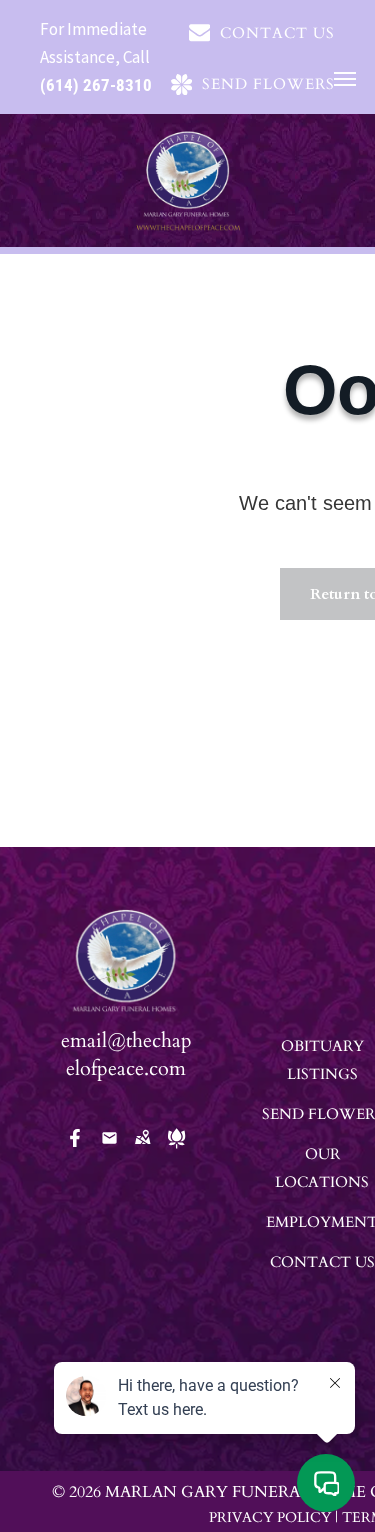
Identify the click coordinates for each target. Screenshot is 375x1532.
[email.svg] (109, 1144)
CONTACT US (322, 1262)
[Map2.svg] (142, 1151)
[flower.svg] (176, 1151)
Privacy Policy (270, 1517)
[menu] (345, 79)
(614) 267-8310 (96, 85)
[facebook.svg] (75, 1151)
